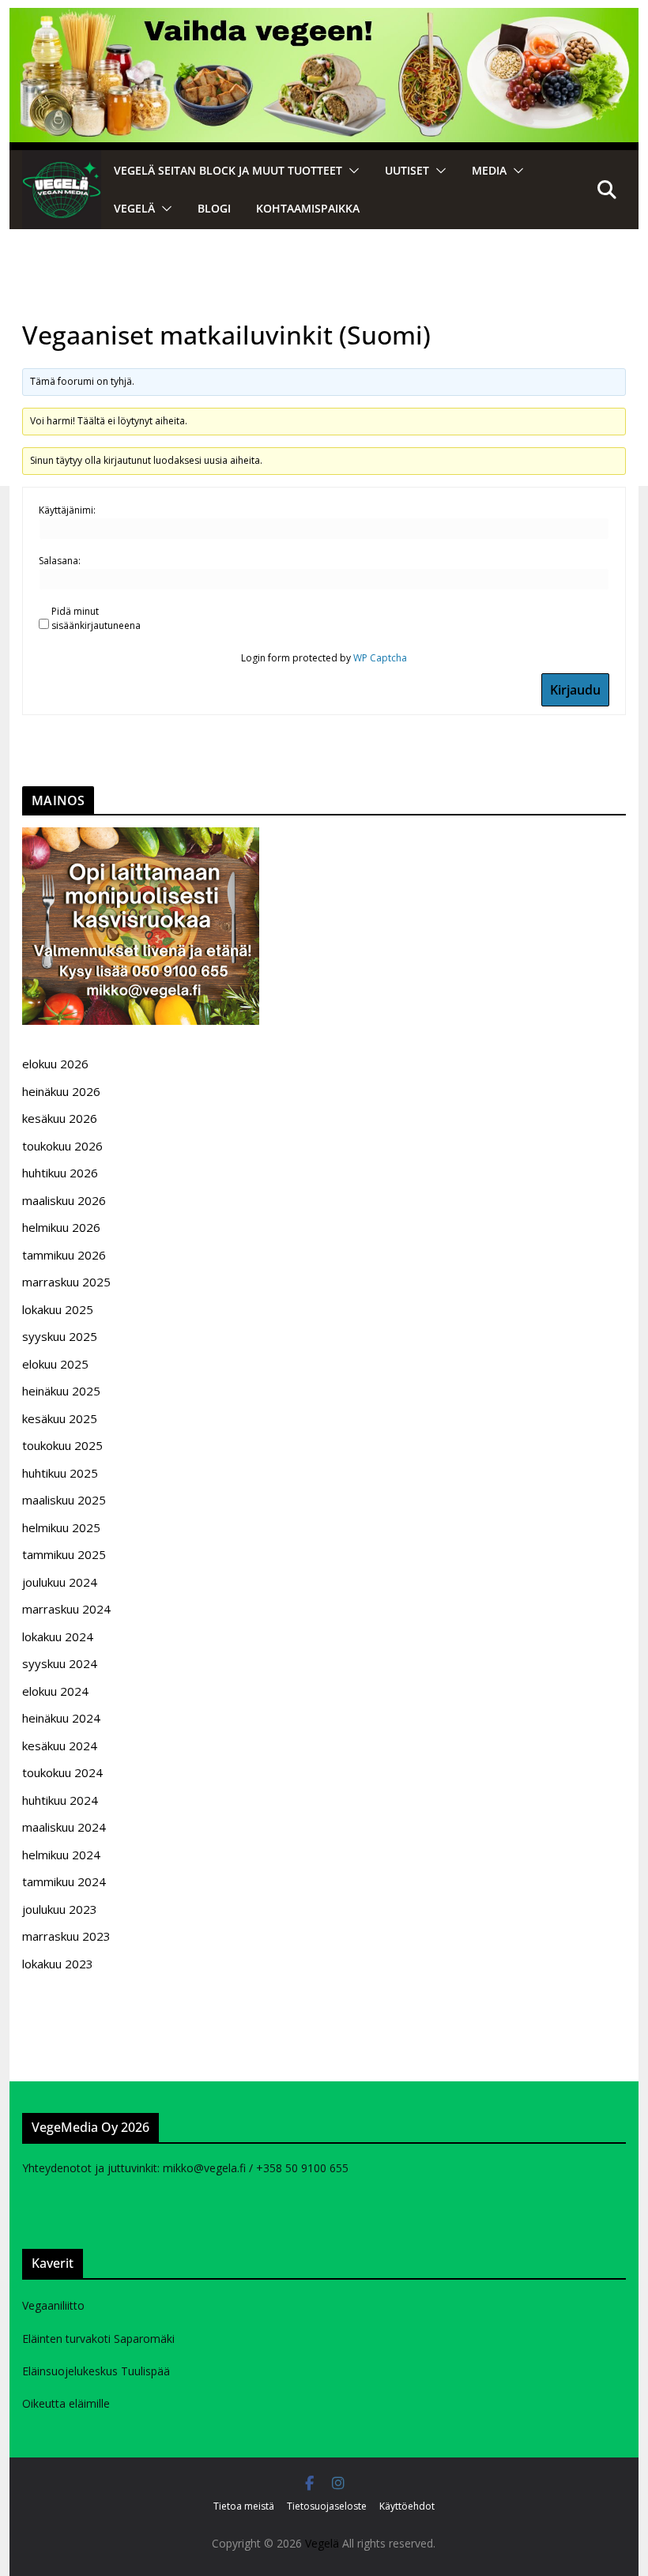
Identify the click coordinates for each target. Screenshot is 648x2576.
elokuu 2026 (55, 1064)
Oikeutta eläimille (66, 2403)
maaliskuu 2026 (64, 1200)
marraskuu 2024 (66, 1609)
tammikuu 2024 (64, 1881)
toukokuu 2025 (62, 1445)
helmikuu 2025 (61, 1527)
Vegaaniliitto (53, 2305)
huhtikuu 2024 (60, 1800)
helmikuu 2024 (61, 1855)
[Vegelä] (62, 190)
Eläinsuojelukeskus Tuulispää (96, 2371)
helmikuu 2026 (61, 1227)
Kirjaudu (575, 690)
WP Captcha (380, 658)
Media (489, 170)
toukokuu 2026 (62, 1146)
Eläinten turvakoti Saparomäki (98, 2339)
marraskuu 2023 (66, 1936)
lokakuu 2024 (58, 1636)
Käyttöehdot (407, 2506)
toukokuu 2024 (62, 1772)
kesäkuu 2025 (60, 1418)
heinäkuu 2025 (61, 1391)
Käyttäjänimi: (67, 510)
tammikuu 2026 (64, 1255)
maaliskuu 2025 (64, 1500)
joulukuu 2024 (60, 1582)
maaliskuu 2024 (64, 1827)
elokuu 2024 (55, 1691)
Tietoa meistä (244, 2506)
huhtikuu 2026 (60, 1173)
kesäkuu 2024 (60, 1746)
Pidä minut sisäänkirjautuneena (96, 618)
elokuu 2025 (55, 1364)
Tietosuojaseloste (327, 2506)
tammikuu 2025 (64, 1554)
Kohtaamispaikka (308, 208)
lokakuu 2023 (58, 1964)
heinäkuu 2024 (61, 1718)
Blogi (214, 208)
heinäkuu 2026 (61, 1091)
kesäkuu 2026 (60, 1118)
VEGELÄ (134, 208)
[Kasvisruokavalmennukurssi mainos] (141, 837)
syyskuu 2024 (60, 1663)
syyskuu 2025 (60, 1336)
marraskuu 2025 (66, 1282)
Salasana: (60, 561)
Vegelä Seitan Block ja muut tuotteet (228, 170)
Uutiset (407, 170)
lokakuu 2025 (58, 1309)
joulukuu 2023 (60, 1909)
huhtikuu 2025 (60, 1473)
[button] (351, 171)
